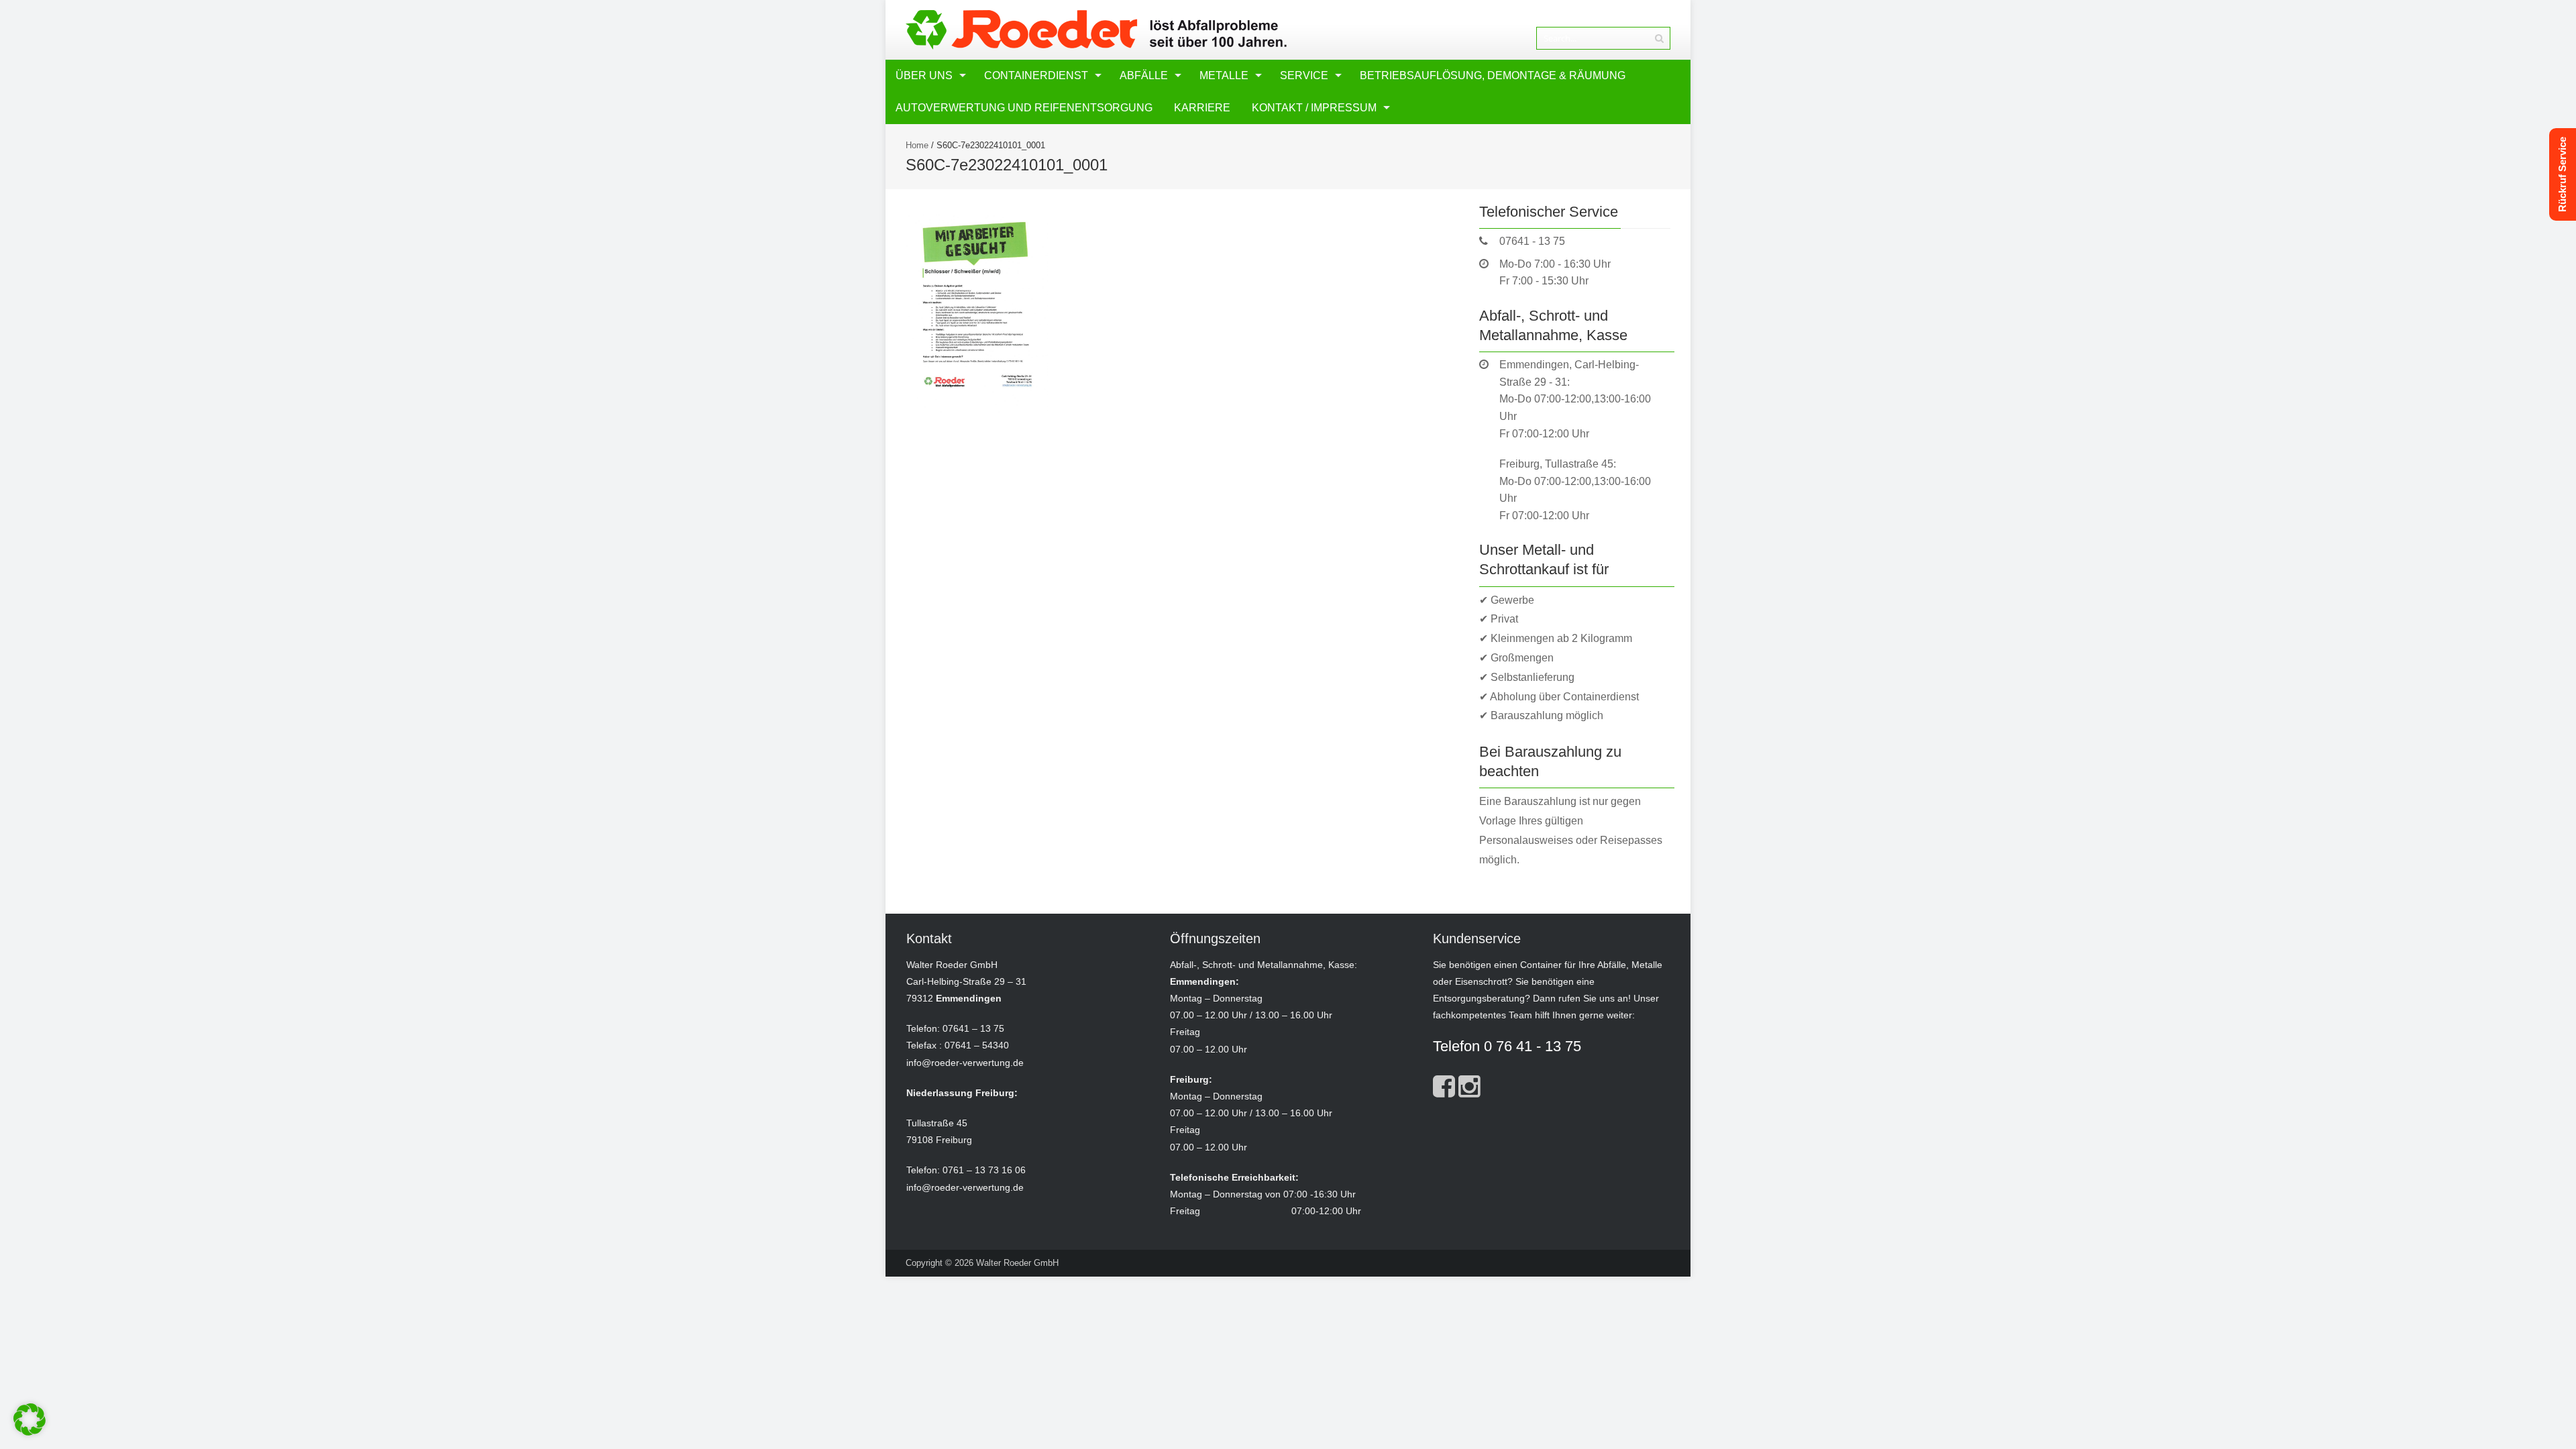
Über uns (924, 75)
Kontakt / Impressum (1314, 108)
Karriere (1202, 108)
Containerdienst (1036, 75)
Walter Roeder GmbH (1017, 1263)
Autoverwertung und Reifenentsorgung (1024, 108)
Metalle (1224, 75)
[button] (30, 1419)
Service (1304, 75)
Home (917, 145)
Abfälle (1144, 75)
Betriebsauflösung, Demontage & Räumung (1493, 75)
